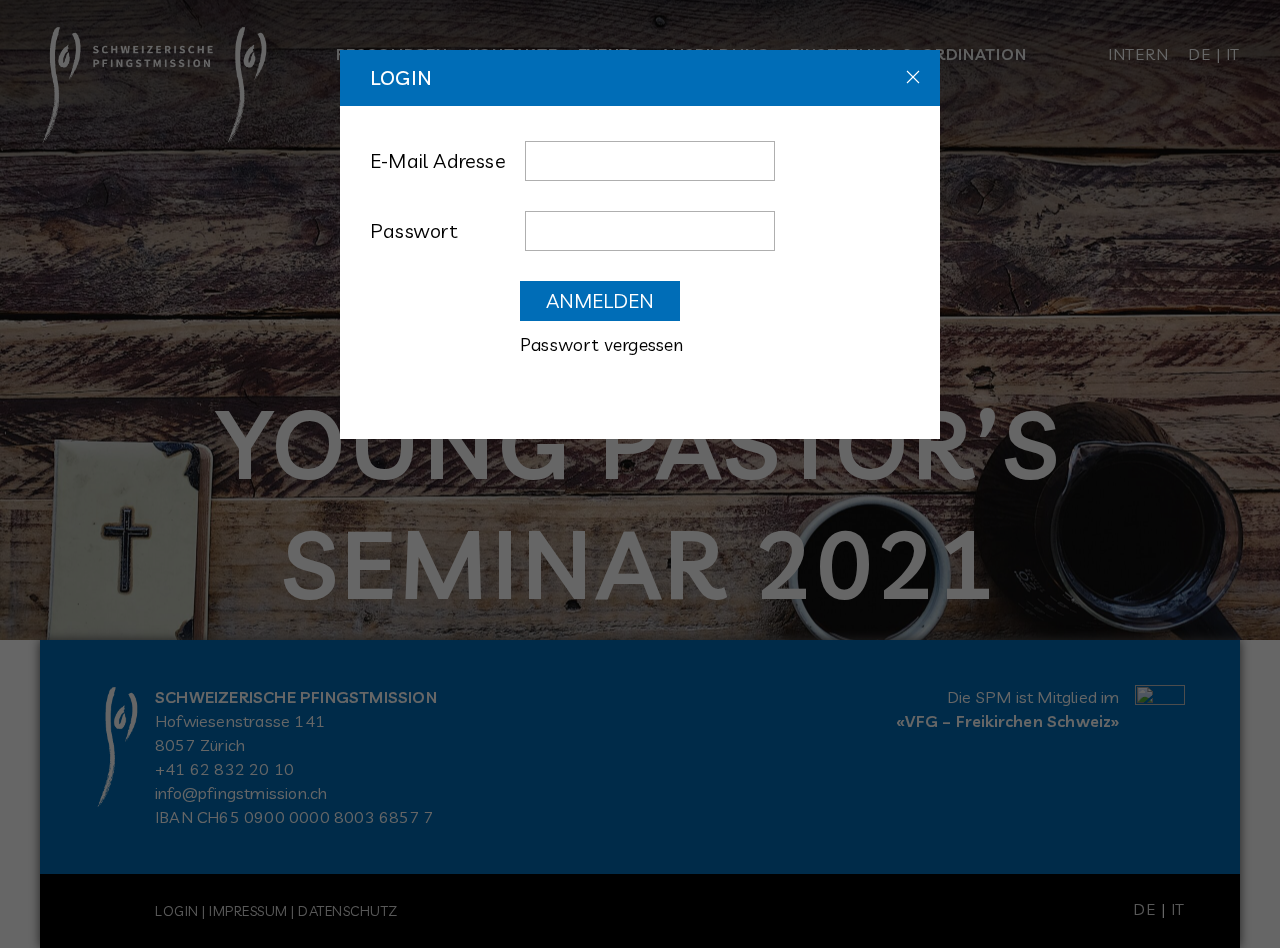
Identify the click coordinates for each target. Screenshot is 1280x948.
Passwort (414, 230)
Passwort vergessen (602, 344)
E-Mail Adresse (438, 160)
